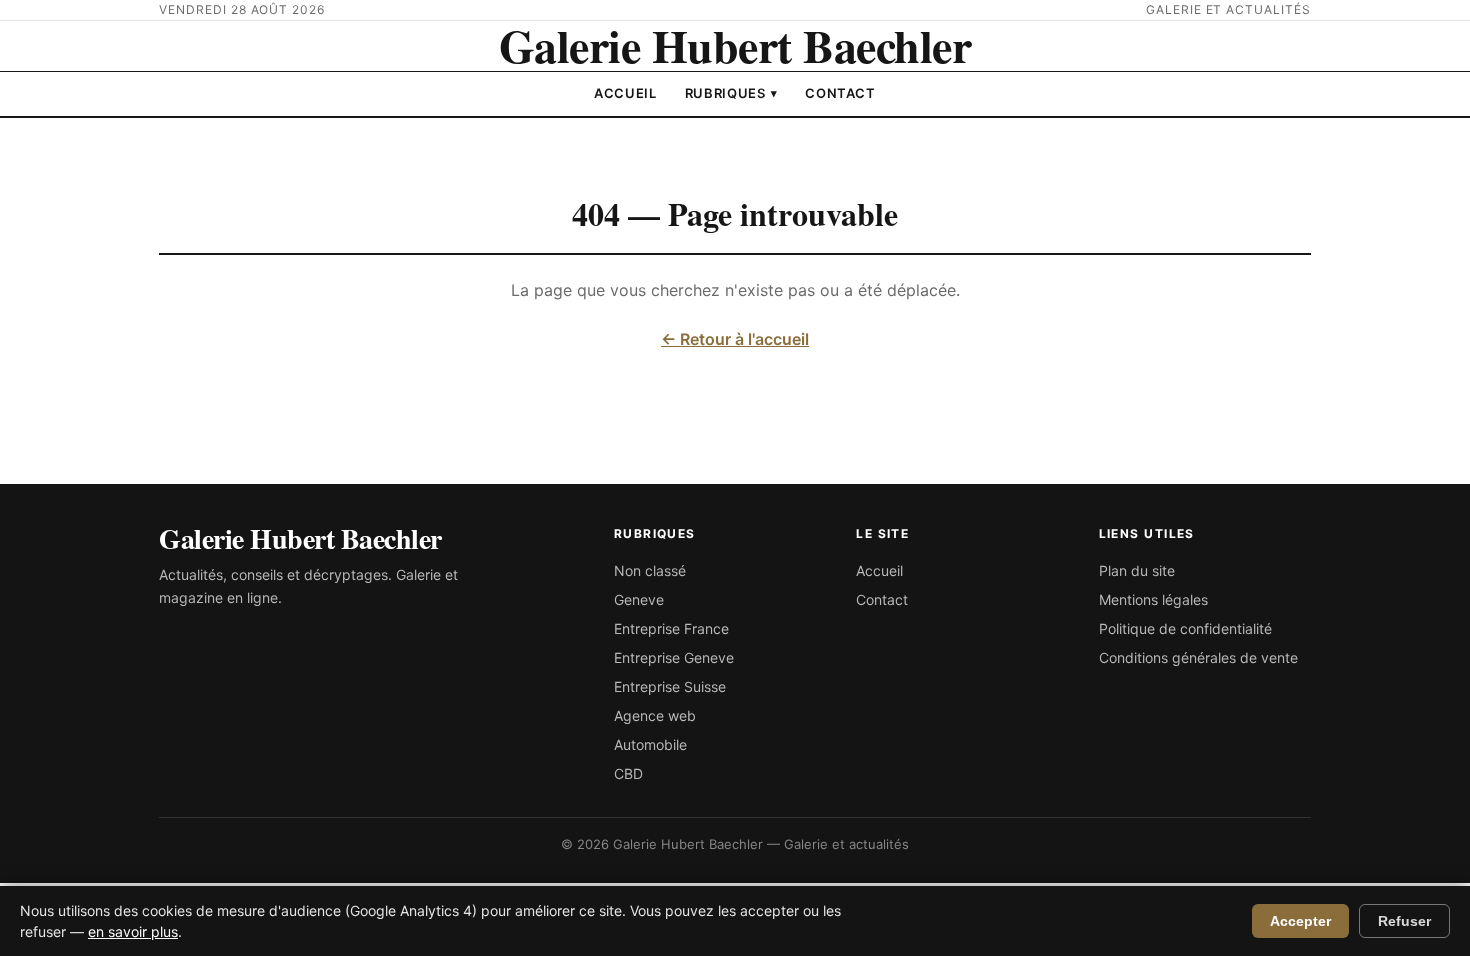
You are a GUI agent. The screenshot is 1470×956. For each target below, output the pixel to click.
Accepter (1300, 921)
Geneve (639, 599)
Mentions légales (1153, 599)
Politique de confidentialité (1185, 628)
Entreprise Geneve (674, 657)
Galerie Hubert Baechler (735, 45)
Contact (840, 93)
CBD (628, 773)
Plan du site (1137, 570)
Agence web (655, 715)
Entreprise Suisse (670, 686)
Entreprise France (671, 628)
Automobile (650, 744)
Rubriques (731, 93)
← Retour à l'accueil (735, 339)
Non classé (650, 570)
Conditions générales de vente (1198, 657)
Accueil (625, 93)
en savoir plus (133, 931)
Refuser (1404, 921)
